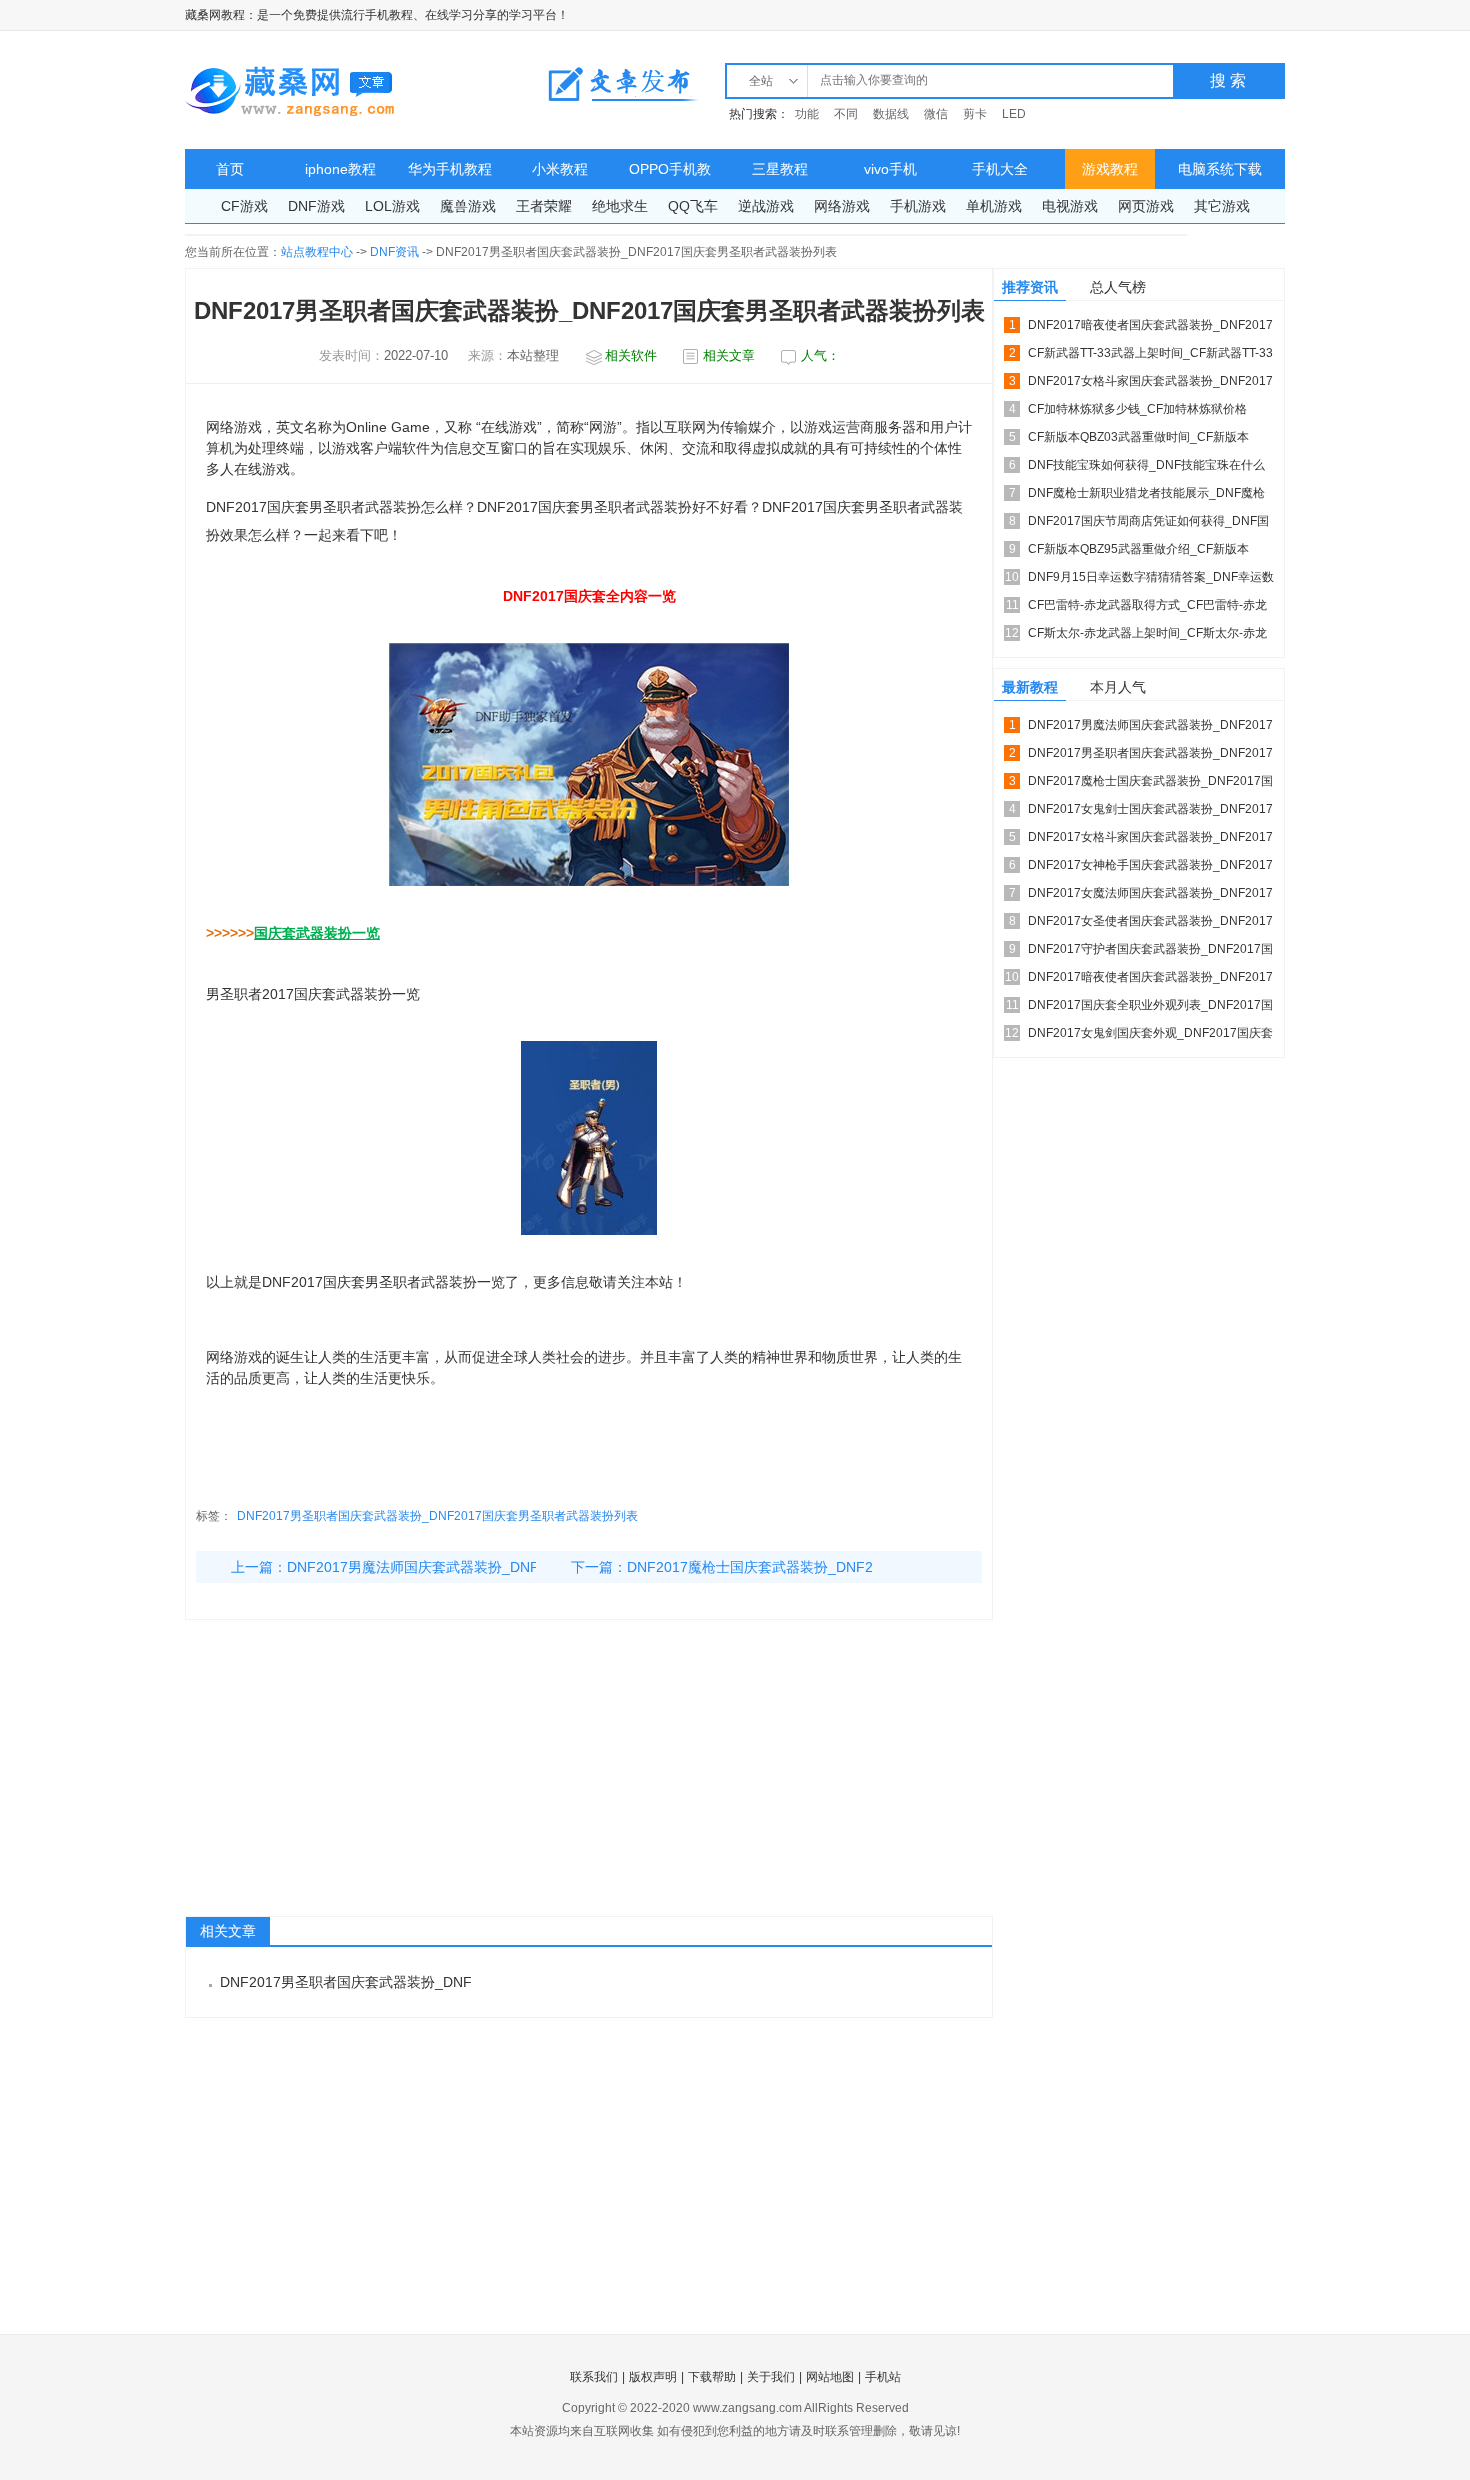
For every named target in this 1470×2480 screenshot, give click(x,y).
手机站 (883, 2377)
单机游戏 (994, 206)
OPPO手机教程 (670, 175)
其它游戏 (1222, 206)
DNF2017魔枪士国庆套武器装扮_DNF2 (750, 1567)
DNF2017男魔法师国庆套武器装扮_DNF (413, 1567)
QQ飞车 (693, 206)
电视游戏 (1070, 206)
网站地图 (830, 2377)
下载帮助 (712, 2377)
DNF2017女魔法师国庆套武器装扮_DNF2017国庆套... (1150, 896)
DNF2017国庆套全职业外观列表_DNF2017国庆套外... (1150, 1008)
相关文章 (729, 355)
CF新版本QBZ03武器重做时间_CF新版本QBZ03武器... (1138, 440)
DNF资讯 (394, 252)
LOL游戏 (392, 206)
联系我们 (594, 2377)
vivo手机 (890, 169)
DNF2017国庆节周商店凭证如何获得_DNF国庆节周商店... (1148, 524)
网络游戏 (842, 206)
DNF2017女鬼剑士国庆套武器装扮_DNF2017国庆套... (1150, 812)
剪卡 (975, 114)
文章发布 (623, 84)
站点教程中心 (317, 252)
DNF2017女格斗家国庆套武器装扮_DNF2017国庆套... (1150, 384)
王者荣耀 (544, 206)
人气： (820, 355)
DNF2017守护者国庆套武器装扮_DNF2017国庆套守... (1150, 952)
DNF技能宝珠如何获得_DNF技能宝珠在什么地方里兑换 (1146, 468)
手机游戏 (918, 206)
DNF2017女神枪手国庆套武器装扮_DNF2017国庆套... (1150, 868)
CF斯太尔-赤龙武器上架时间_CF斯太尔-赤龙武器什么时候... (1147, 636)
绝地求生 (620, 206)
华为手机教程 (450, 169)
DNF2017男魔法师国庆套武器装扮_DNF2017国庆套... (1150, 728)
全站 (761, 81)
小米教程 (560, 169)
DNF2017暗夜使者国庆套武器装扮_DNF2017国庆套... (1150, 328)
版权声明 (653, 2377)
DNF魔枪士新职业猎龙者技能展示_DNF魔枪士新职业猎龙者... (1146, 496)
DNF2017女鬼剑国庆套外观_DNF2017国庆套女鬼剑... (1150, 1036)
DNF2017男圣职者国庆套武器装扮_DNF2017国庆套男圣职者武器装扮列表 (437, 1516)
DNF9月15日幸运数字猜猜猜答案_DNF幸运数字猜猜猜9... (1151, 580)
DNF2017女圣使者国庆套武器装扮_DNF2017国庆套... (1150, 924)
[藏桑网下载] (290, 90)
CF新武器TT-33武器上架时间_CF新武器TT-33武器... (1150, 356)
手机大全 (1000, 169)
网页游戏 (1146, 206)
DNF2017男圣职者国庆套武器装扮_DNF (346, 1982)
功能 (807, 114)
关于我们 (771, 2377)
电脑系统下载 (1220, 169)
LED (1014, 114)
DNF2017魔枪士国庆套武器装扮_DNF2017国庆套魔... (1150, 784)
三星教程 (780, 169)
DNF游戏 (316, 206)
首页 (230, 169)
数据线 (891, 114)
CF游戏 (244, 206)
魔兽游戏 (468, 206)
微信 (936, 114)
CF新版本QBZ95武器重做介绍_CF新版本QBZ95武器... (1138, 552)
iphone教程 (340, 169)
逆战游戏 (766, 206)
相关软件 (631, 355)
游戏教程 (1110, 169)
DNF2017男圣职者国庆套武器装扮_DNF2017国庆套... (1150, 756)
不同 (846, 114)
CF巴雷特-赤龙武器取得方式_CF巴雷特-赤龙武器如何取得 (1147, 608)
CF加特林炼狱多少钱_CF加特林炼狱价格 (1137, 409)
